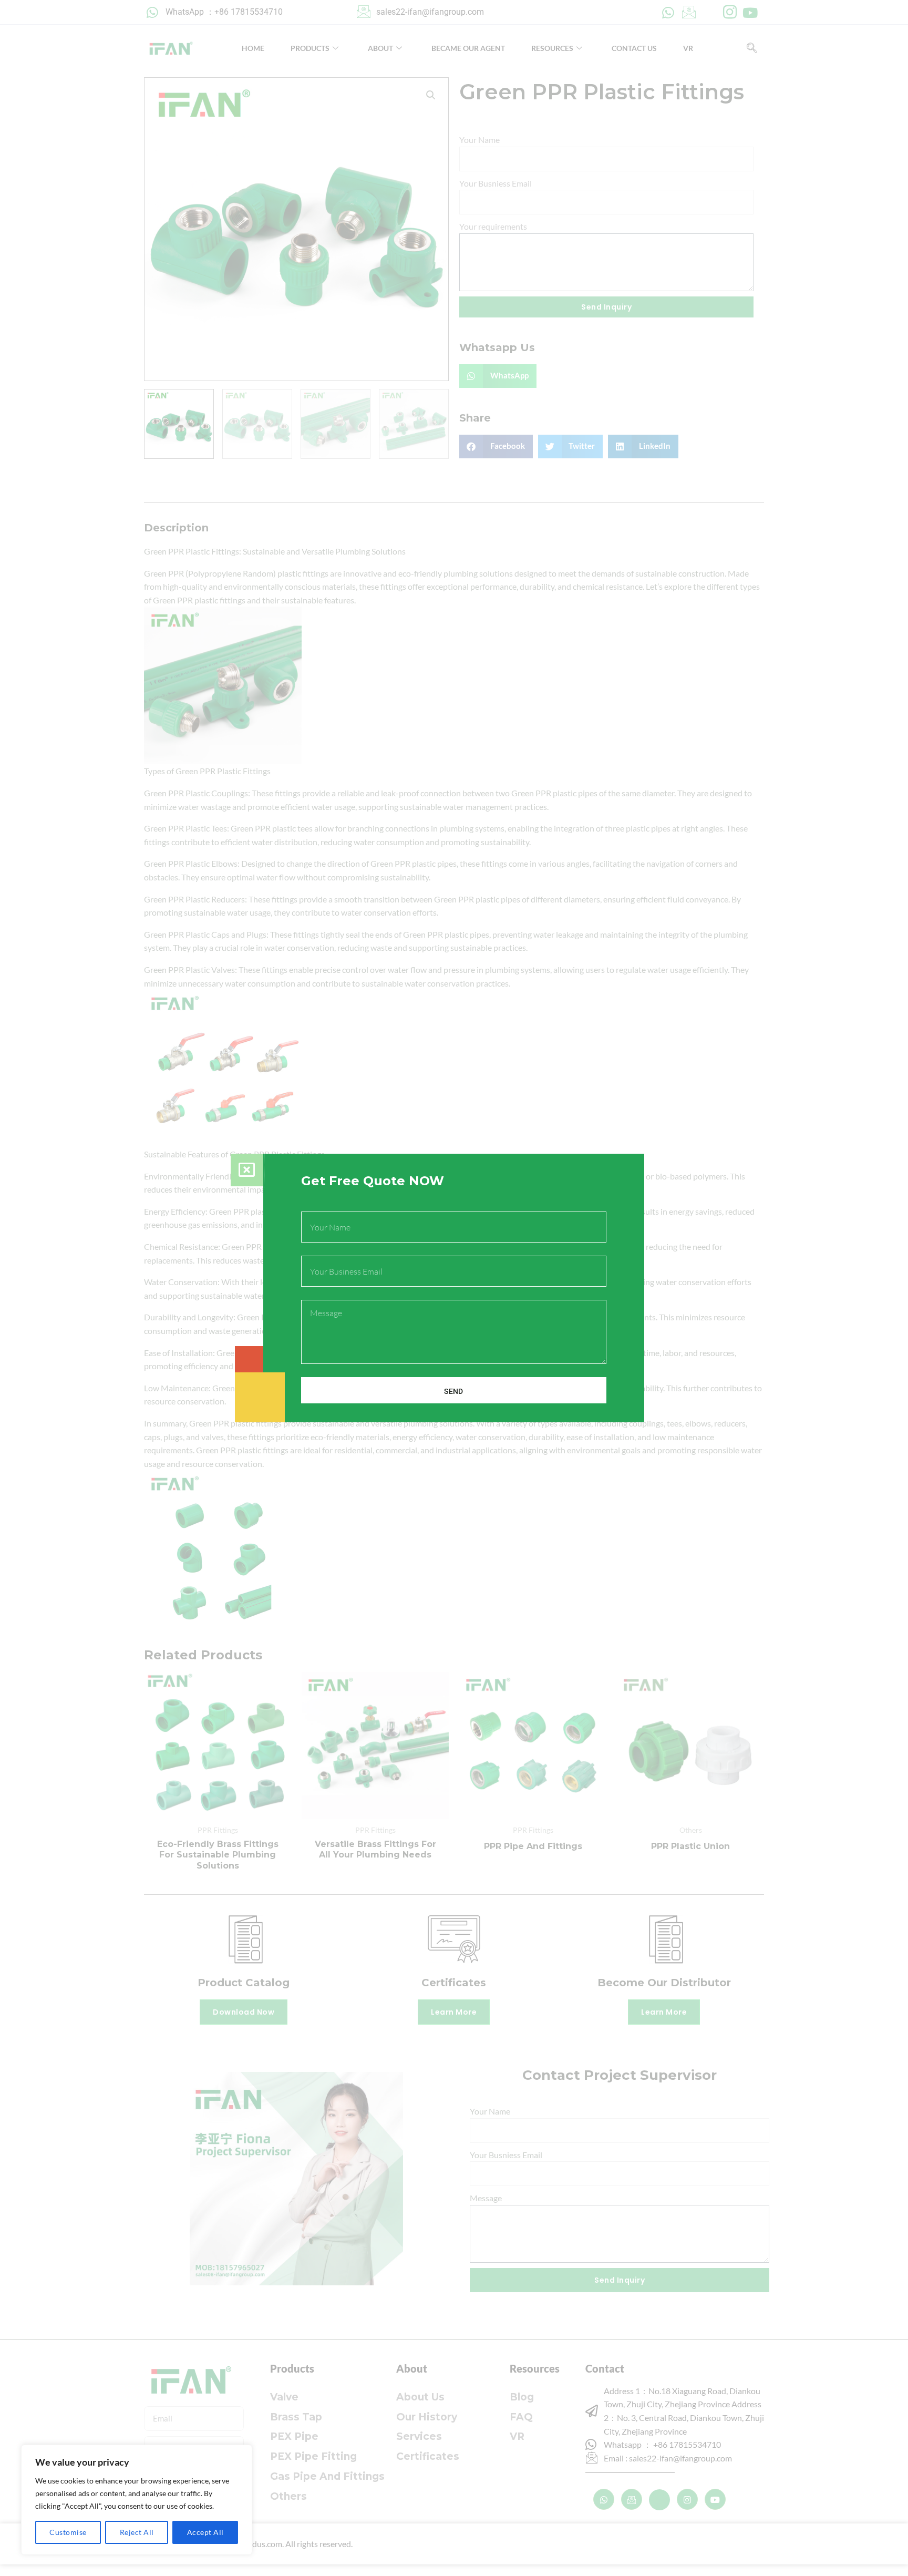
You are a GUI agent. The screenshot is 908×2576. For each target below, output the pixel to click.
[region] (137, 2500)
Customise (68, 2532)
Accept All (205, 2532)
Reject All (137, 2532)
